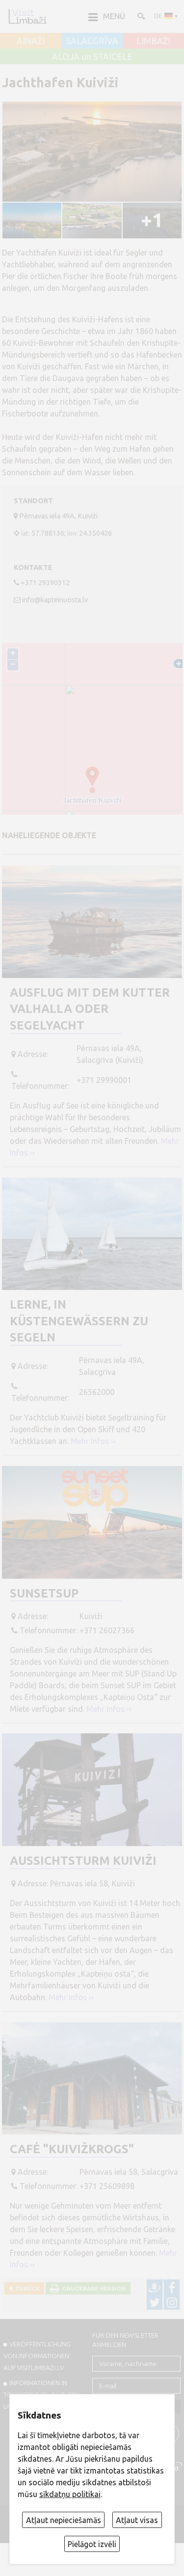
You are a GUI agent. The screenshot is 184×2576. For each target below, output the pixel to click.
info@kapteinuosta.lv (55, 600)
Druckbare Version (92, 2288)
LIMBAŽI (153, 41)
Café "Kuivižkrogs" (72, 2149)
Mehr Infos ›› (93, 1441)
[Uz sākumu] (27, 16)
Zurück (26, 2288)
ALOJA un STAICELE (92, 57)
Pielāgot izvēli (92, 2544)
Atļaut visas (137, 2520)
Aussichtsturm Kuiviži (83, 1861)
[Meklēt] (140, 16)
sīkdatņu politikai (70, 2494)
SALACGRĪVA (92, 41)
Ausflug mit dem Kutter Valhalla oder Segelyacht (90, 1009)
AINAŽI (31, 41)
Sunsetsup (44, 1593)
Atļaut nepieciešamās (64, 2520)
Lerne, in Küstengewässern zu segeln (79, 1321)
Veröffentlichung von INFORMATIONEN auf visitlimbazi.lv (37, 2356)
